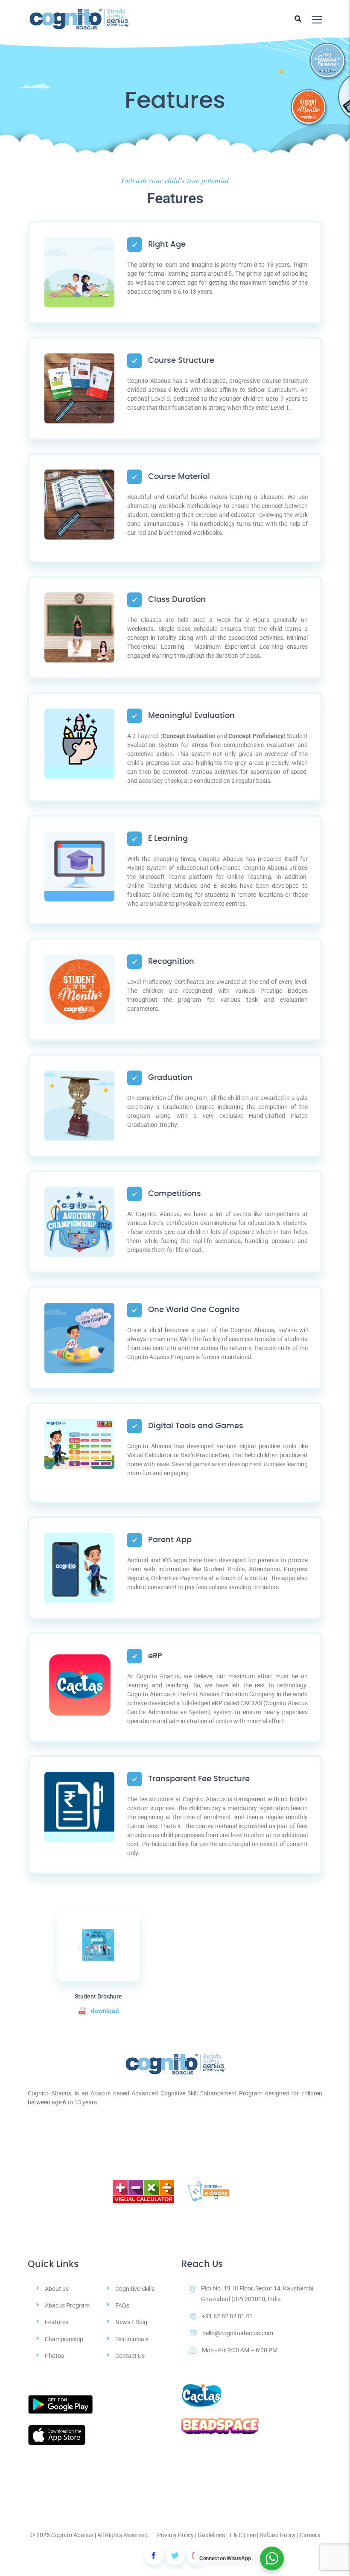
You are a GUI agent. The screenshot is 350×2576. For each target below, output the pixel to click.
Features (57, 2322)
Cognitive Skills (135, 2289)
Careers (310, 2535)
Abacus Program (67, 2305)
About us (57, 2289)
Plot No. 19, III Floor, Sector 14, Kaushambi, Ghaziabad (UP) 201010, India (258, 2294)
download (105, 2011)
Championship (64, 2339)
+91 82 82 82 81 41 (227, 2316)
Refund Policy (278, 2535)
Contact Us (130, 2356)
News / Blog (131, 2322)
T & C (236, 2535)
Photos (54, 2356)
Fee (251, 2535)
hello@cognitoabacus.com (238, 2333)
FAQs (122, 2305)
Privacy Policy (175, 2535)
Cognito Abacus (72, 2535)
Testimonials (132, 2339)
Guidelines (211, 2535)
